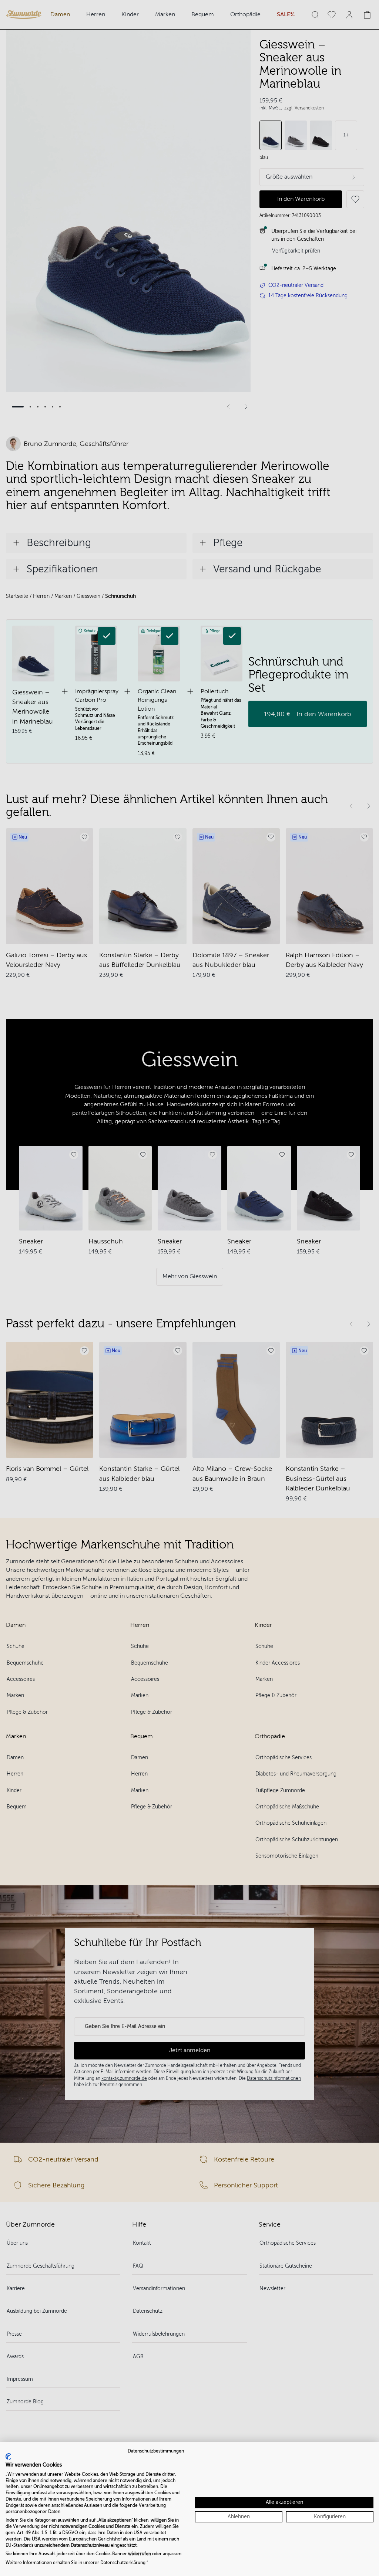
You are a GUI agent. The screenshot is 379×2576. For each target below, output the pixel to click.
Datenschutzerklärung (123, 2563)
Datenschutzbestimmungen (156, 2451)
